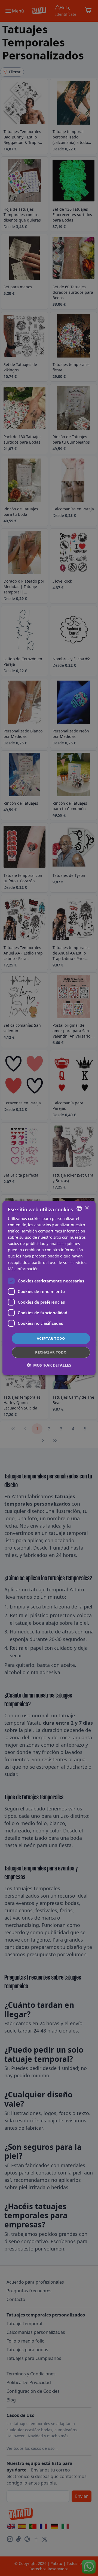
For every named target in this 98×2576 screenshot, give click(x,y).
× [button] (87, 1208)
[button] (49, 1365)
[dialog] (49, 1288)
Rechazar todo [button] (51, 1352)
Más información (23, 1269)
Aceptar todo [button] (51, 1338)
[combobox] (79, 1208)
